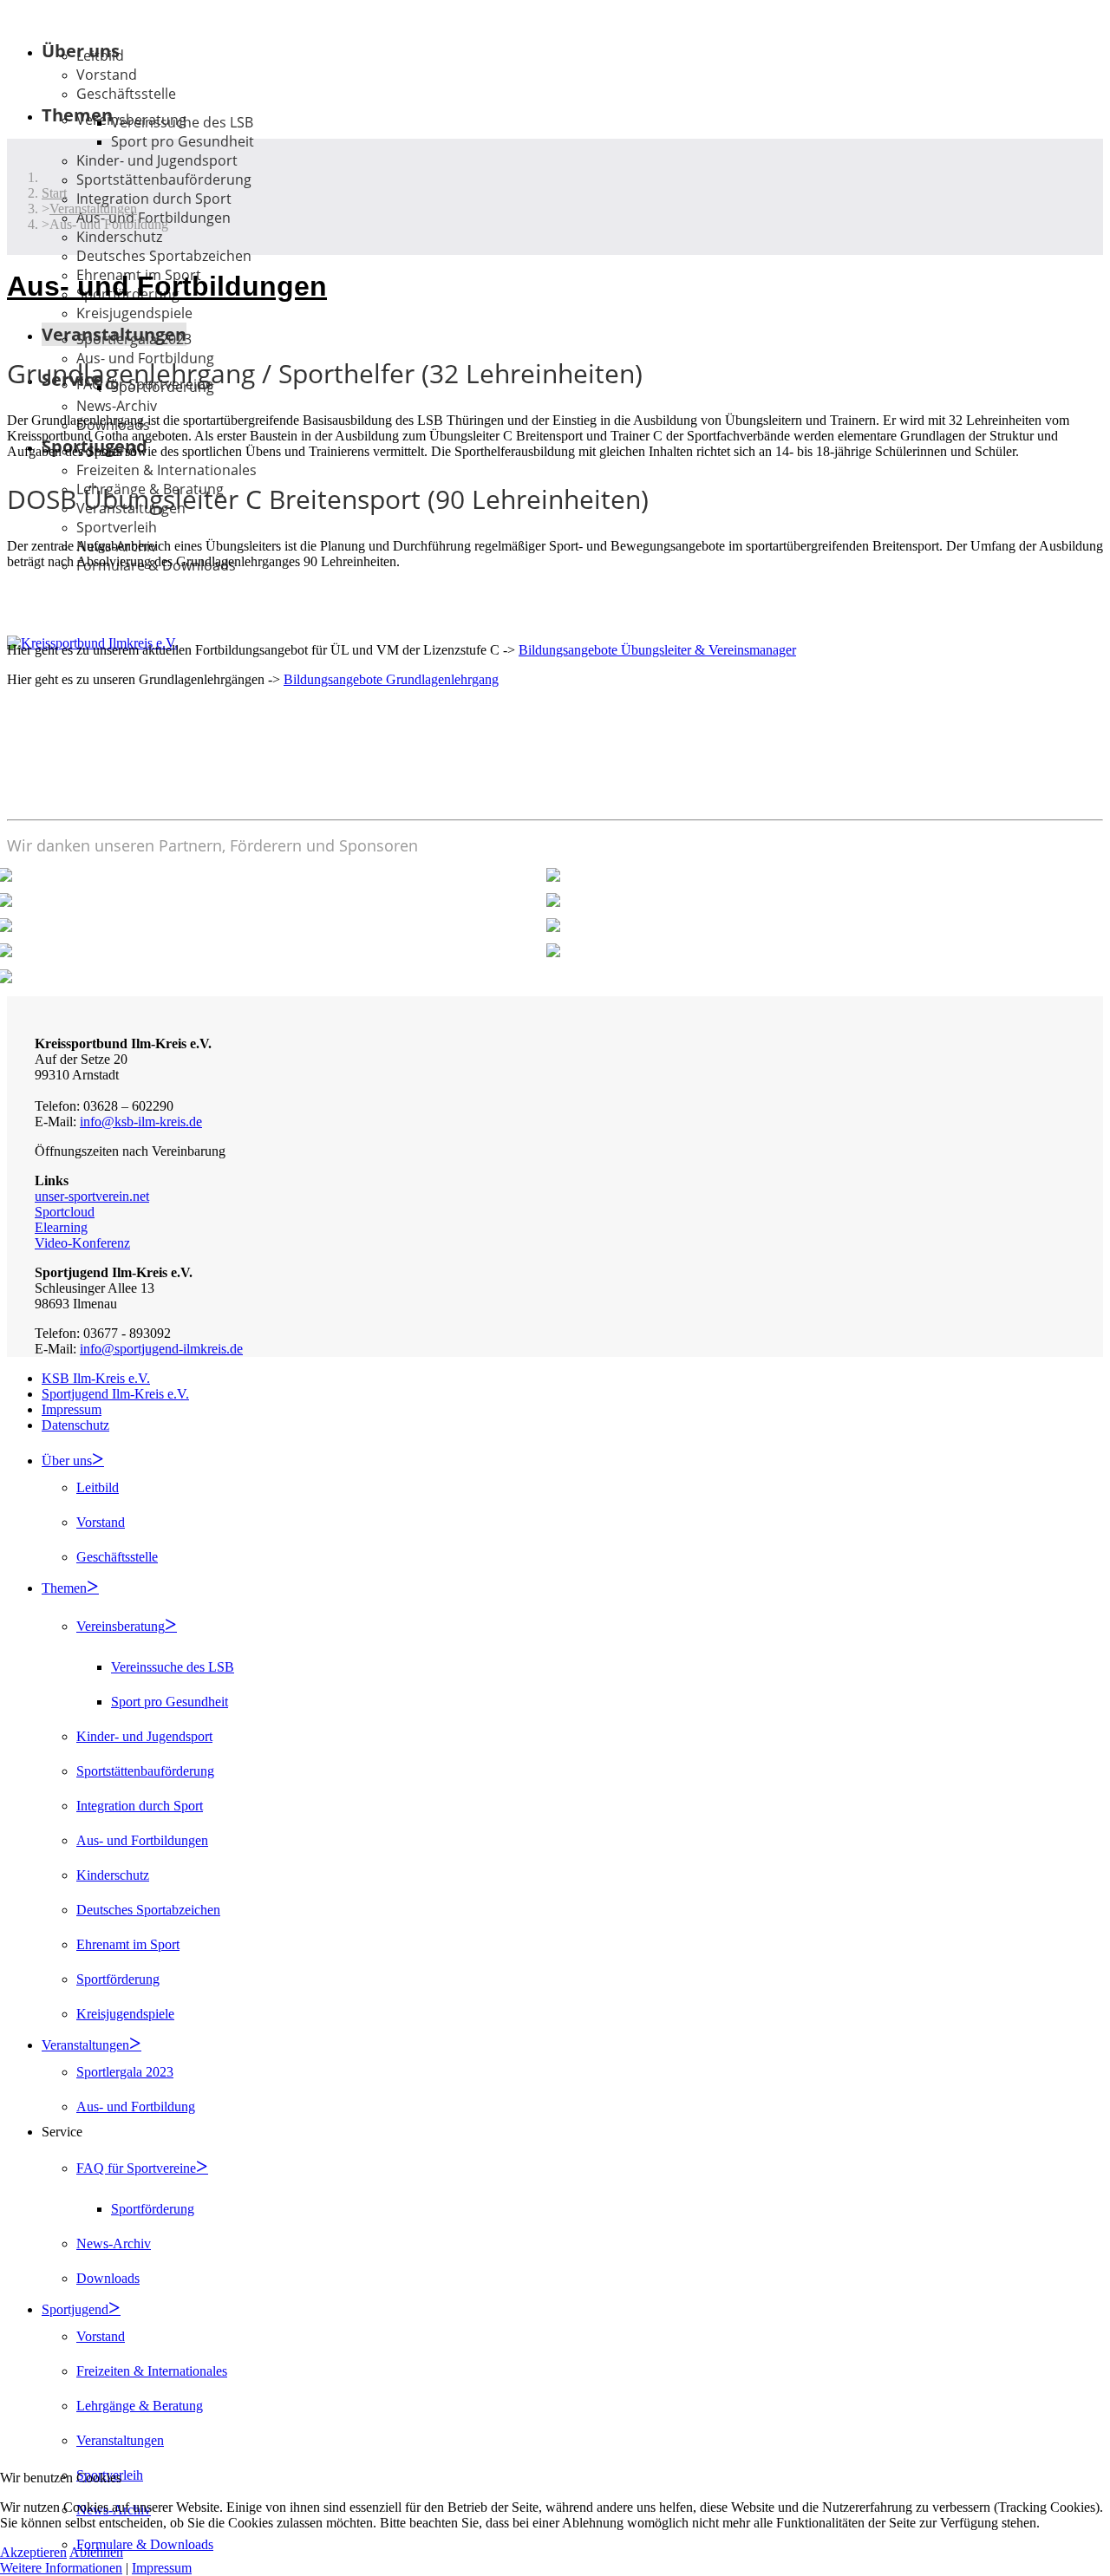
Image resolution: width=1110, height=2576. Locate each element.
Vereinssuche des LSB (182, 122)
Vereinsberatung (121, 1626)
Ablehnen (96, 2552)
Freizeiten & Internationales (166, 470)
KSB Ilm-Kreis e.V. (96, 1378)
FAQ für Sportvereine (136, 2168)
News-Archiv (117, 406)
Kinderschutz (119, 237)
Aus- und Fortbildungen (142, 1840)
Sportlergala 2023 (134, 339)
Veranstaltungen (85, 2045)
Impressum (72, 1409)
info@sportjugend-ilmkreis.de (161, 1349)
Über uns (67, 1461)
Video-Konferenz (82, 1243)
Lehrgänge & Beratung (140, 2406)
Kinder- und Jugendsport (157, 160)
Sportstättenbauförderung (164, 179)
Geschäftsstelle (126, 94)
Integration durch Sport (154, 199)
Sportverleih (117, 527)
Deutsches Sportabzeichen (164, 256)
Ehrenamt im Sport (128, 1944)
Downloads (108, 2278)
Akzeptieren (33, 2552)
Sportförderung (118, 1979)
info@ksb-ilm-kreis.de (141, 1122)
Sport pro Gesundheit (183, 141)
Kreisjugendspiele (134, 313)
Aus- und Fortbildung (136, 2106)
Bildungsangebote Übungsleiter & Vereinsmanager (657, 650)
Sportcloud (65, 1212)
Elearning (61, 1227)
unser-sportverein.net (92, 1196)
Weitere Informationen (61, 2568)
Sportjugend (75, 2309)
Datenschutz (75, 1425)
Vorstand (107, 75)
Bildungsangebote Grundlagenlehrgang (391, 679)
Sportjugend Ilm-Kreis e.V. (115, 1394)
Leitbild (100, 55)
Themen (64, 1588)
